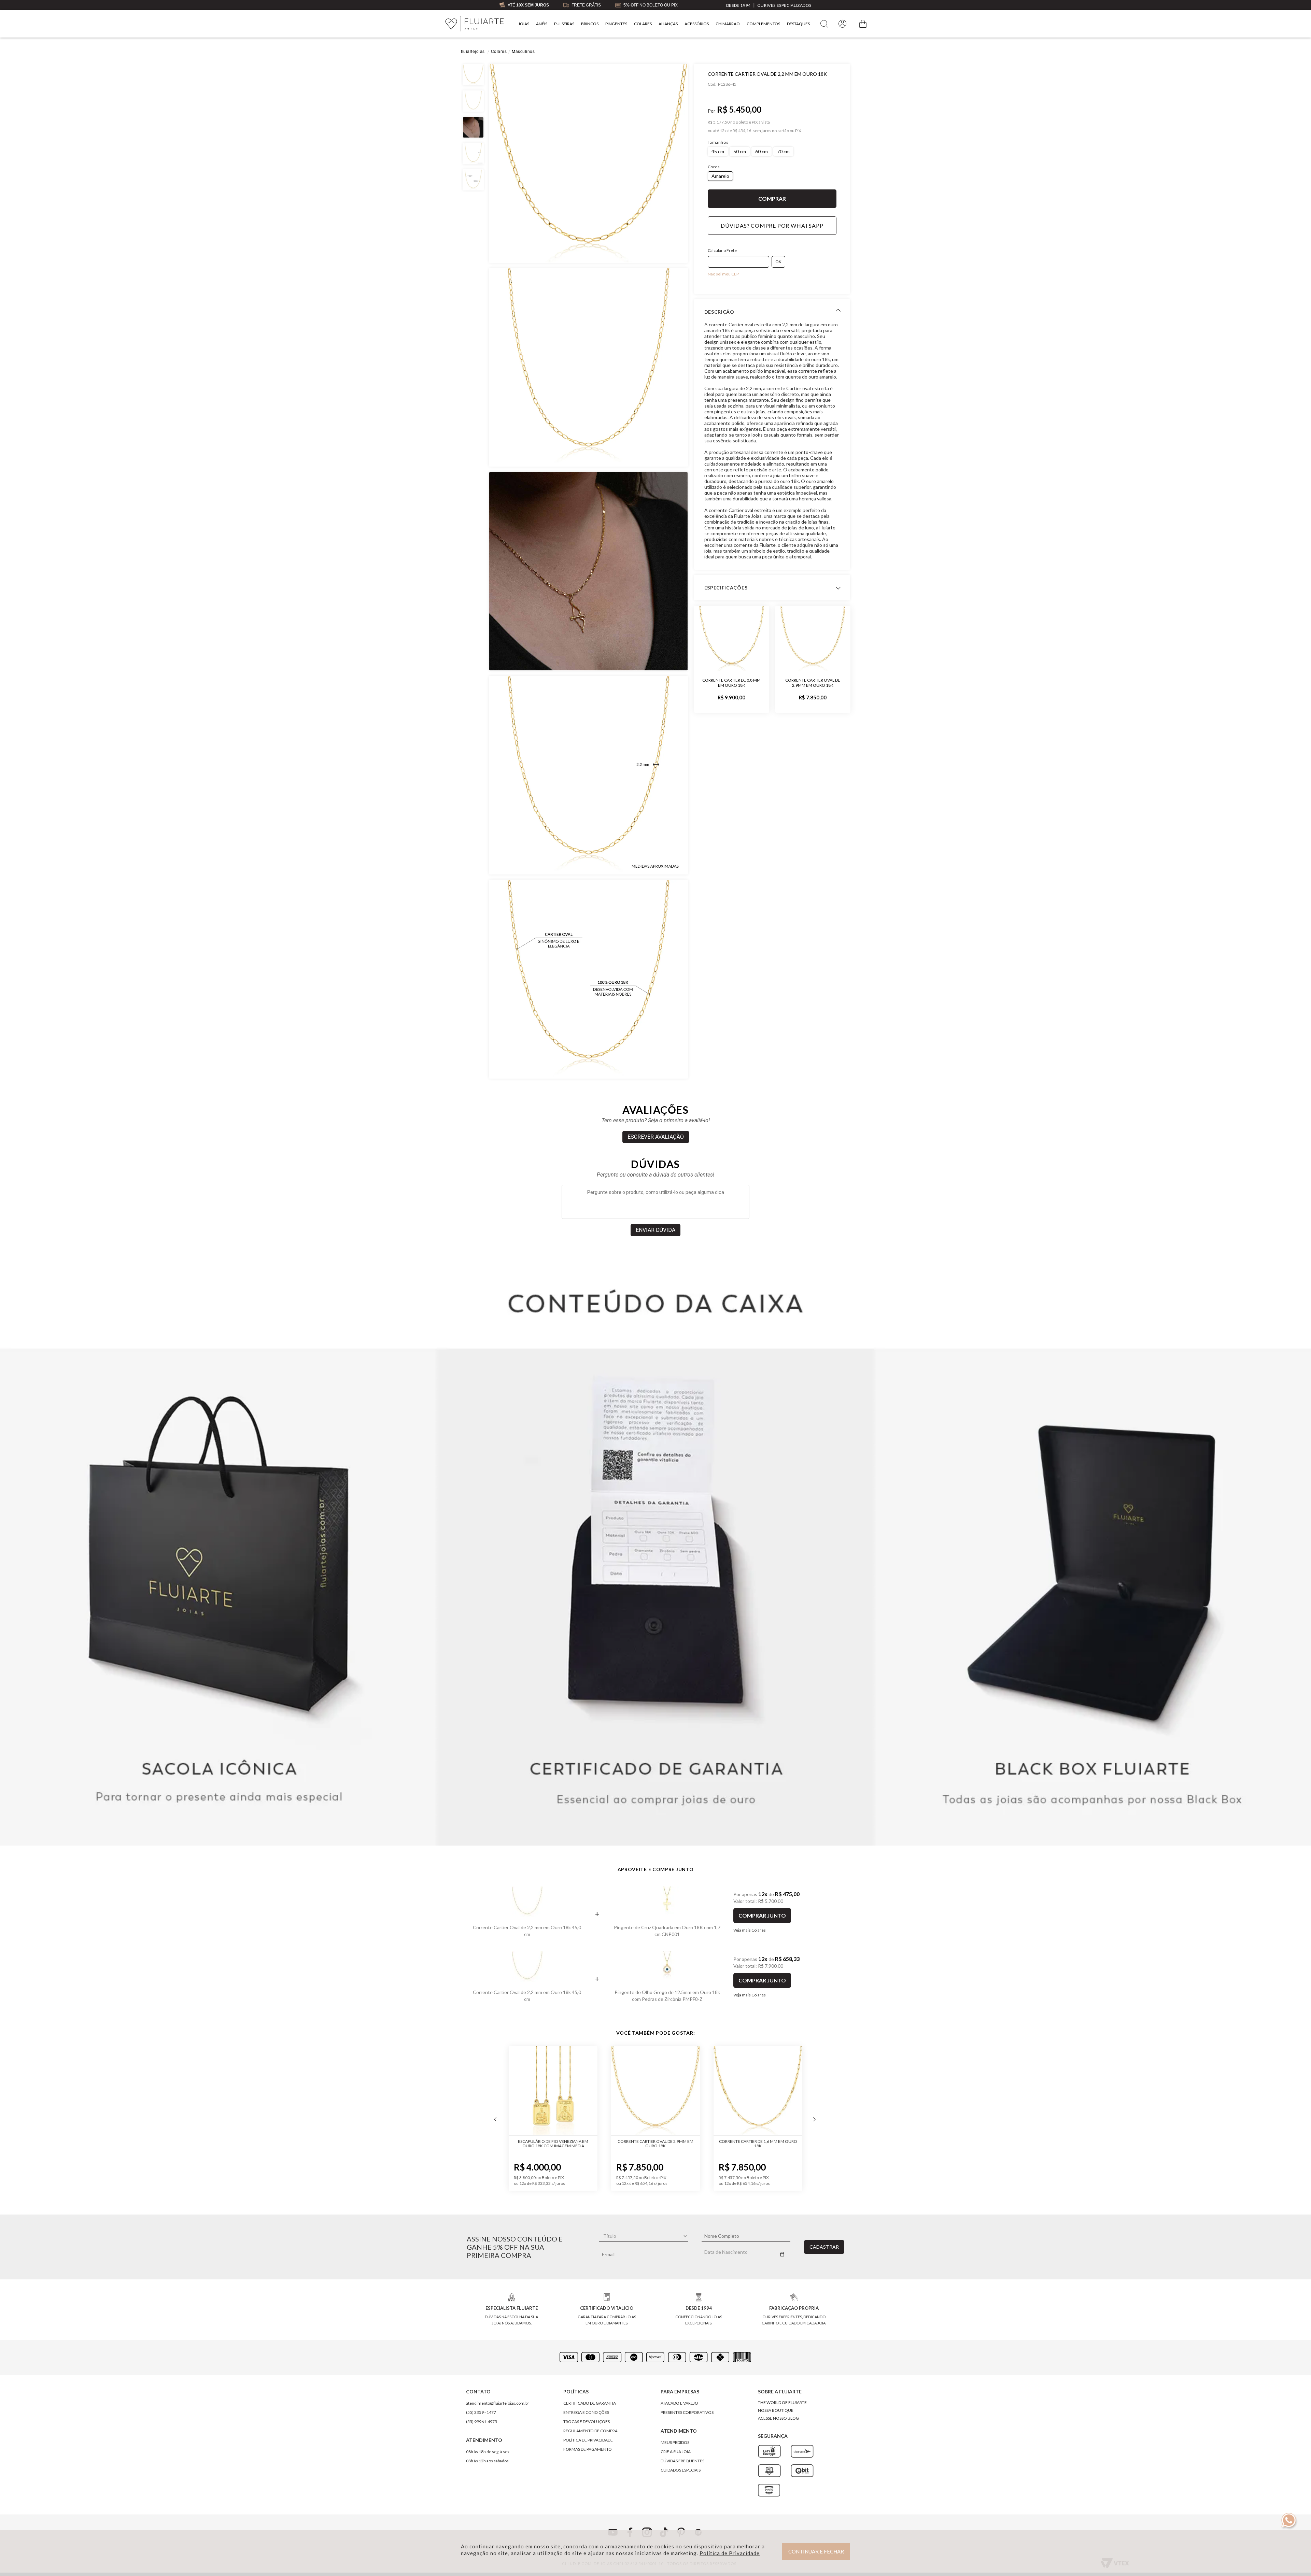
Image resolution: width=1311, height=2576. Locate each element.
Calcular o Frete (722, 250)
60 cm (762, 151)
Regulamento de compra (590, 2431)
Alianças (668, 24)
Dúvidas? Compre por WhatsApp (772, 225)
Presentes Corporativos (687, 2412)
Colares (643, 24)
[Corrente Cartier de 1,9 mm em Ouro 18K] (758, 2091)
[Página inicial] (475, 24)
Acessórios (697, 24)
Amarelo (720, 176)
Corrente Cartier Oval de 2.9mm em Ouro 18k (813, 683)
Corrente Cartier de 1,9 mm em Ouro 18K (758, 2144)
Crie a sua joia (676, 2452)
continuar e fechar (816, 2551)
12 (723, 131)
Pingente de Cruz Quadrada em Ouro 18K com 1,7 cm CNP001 (667, 1931)
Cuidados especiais (681, 2470)
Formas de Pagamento (588, 2449)
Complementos (763, 24)
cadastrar (824, 2247)
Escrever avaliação (656, 1137)
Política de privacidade (588, 2440)
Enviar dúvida (655, 1230)
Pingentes (616, 24)
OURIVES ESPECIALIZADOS (784, 5)
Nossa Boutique (776, 2410)
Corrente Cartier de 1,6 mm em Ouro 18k (656, 2144)
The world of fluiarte (782, 2402)
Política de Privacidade (730, 2553)
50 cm (740, 151)
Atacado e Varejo (679, 2403)
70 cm (783, 151)
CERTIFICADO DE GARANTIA (590, 2403)
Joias (524, 24)
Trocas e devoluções (587, 2422)
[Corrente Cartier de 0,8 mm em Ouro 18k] (732, 638)
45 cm (718, 151)
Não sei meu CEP (723, 274)
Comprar (772, 199)
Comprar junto (762, 1915)
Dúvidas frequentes (682, 2461)
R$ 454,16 (742, 131)
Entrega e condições (586, 2412)
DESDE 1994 (738, 5)
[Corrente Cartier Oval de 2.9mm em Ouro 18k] (813, 638)
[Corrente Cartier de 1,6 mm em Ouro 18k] (655, 2091)
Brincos (590, 24)
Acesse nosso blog (778, 2418)
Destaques (798, 24)
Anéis (542, 24)
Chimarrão (728, 24)
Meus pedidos (675, 2442)
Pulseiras (564, 24)
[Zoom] (588, 163)
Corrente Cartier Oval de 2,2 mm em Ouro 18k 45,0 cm (527, 1931)
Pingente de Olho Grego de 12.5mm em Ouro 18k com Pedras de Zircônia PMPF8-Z (667, 1996)
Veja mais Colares (750, 1930)
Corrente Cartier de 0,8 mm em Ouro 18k (731, 683)
